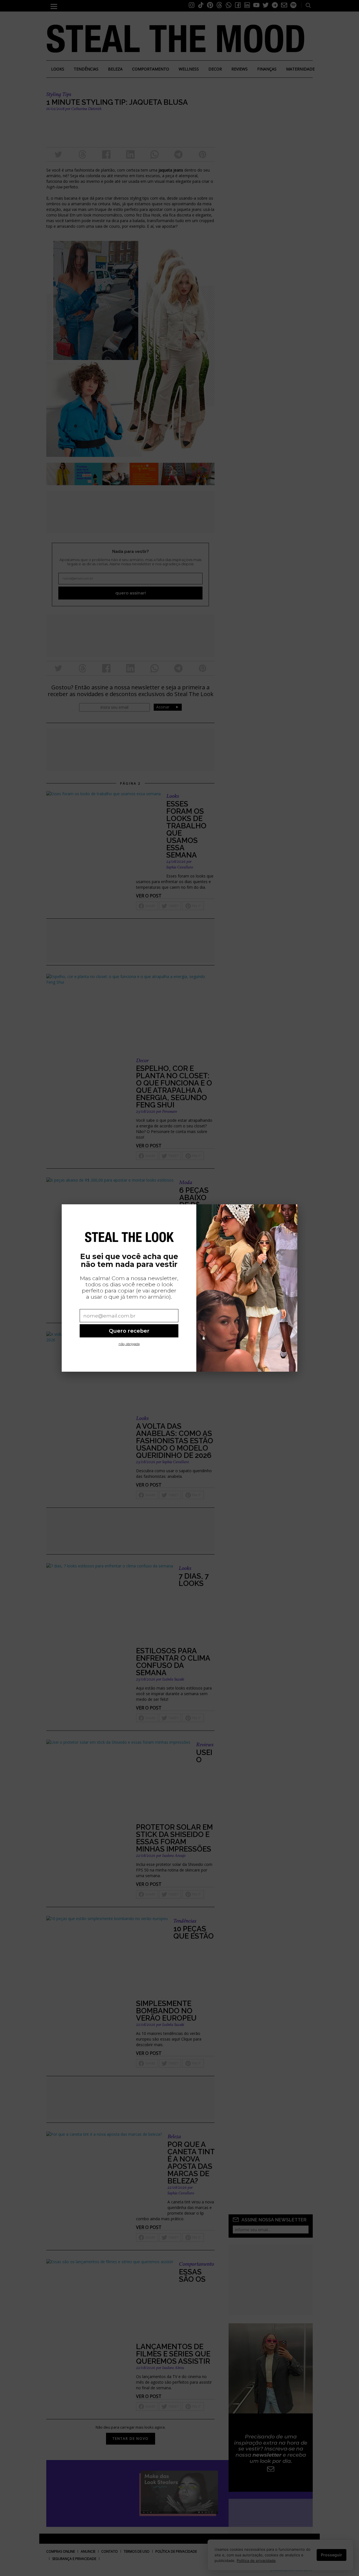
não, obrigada (129, 1344)
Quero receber (129, 1331)
